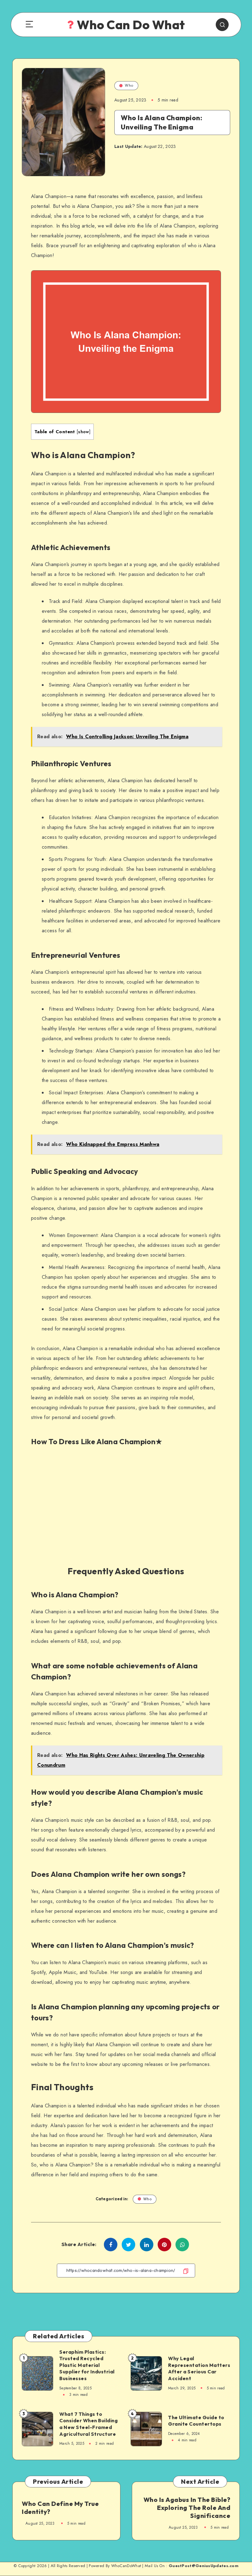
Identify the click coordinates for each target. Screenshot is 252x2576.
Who (129, 85)
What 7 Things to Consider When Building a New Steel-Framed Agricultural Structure (89, 2424)
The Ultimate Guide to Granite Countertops (196, 2421)
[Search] (222, 25)
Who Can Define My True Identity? (60, 2508)
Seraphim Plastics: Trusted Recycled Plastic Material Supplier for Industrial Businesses (87, 2365)
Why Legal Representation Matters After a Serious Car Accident (199, 2368)
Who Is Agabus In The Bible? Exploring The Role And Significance (187, 2508)
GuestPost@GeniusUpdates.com (204, 2566)
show (83, 432)
